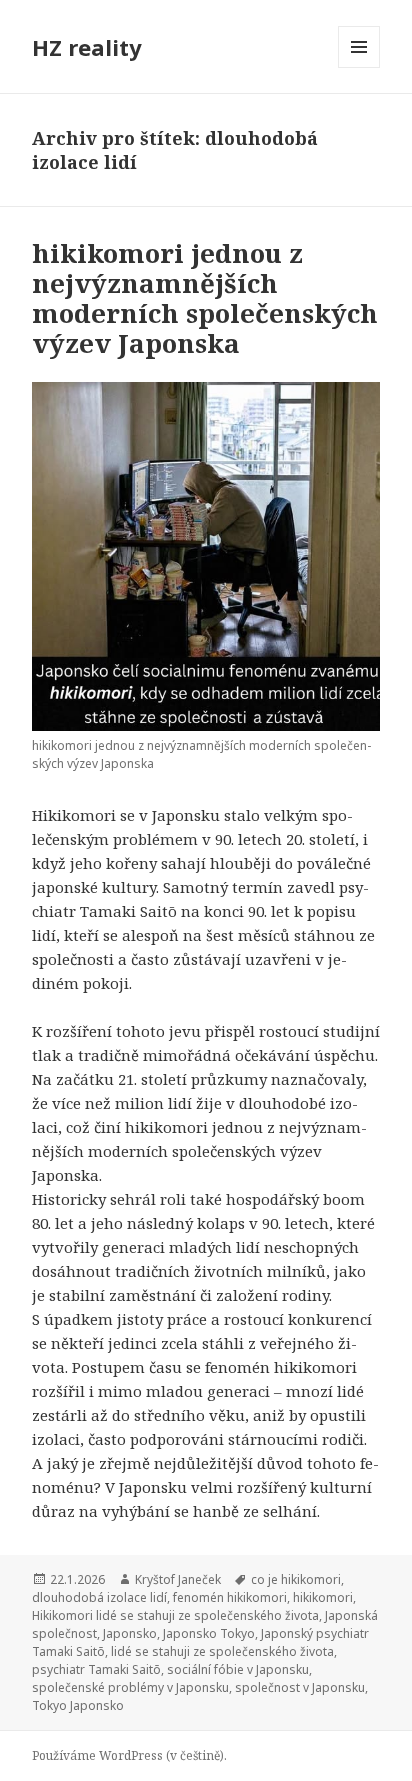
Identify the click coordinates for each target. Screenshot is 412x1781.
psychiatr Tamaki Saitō (96, 1669)
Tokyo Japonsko (78, 1705)
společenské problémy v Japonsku (130, 1687)
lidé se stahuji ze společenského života (222, 1651)
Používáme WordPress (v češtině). (129, 1755)
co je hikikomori (296, 1579)
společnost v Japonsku (300, 1687)
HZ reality (87, 47)
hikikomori (323, 1597)
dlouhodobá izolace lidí (99, 1597)
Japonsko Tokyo (209, 1633)
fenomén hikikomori (230, 1597)
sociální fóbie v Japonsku (238, 1669)
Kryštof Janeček (178, 1579)
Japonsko (130, 1633)
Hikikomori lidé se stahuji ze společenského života (175, 1615)
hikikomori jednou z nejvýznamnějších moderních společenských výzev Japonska (205, 298)
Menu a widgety (359, 67)
